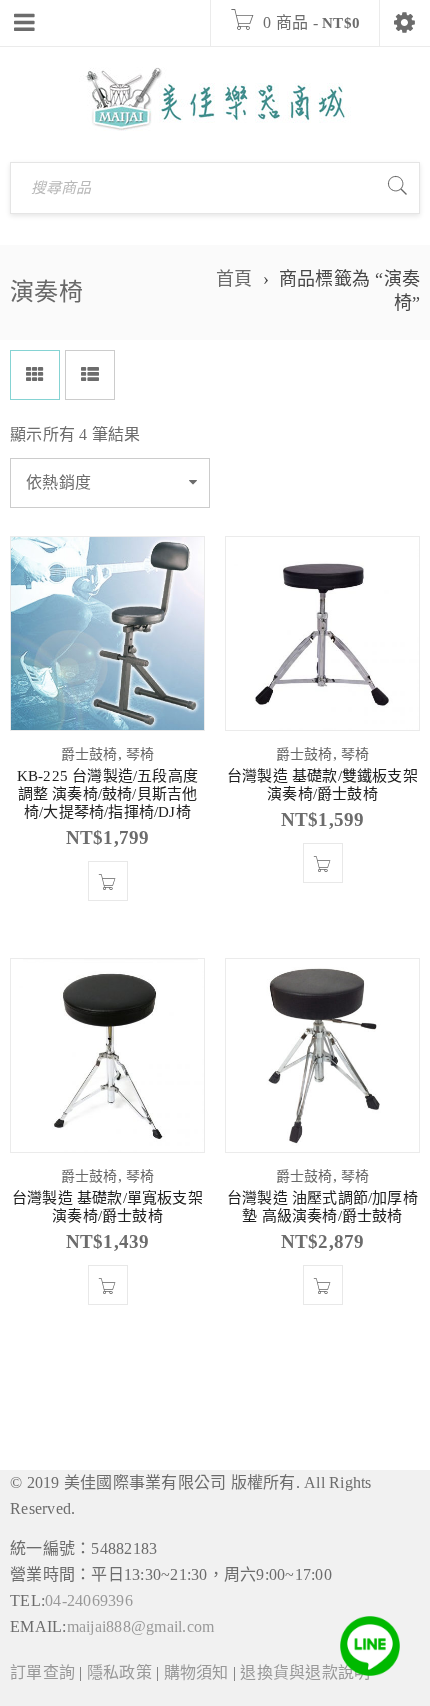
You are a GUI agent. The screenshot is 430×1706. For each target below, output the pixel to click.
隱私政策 (119, 1672)
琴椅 (140, 754)
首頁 (234, 279)
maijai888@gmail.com (141, 1626)
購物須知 (196, 1672)
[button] (108, 881)
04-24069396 (89, 1600)
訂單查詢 (42, 1672)
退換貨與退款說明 (305, 1672)
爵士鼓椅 (89, 754)
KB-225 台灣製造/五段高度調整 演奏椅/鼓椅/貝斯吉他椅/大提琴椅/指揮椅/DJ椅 (107, 794)
